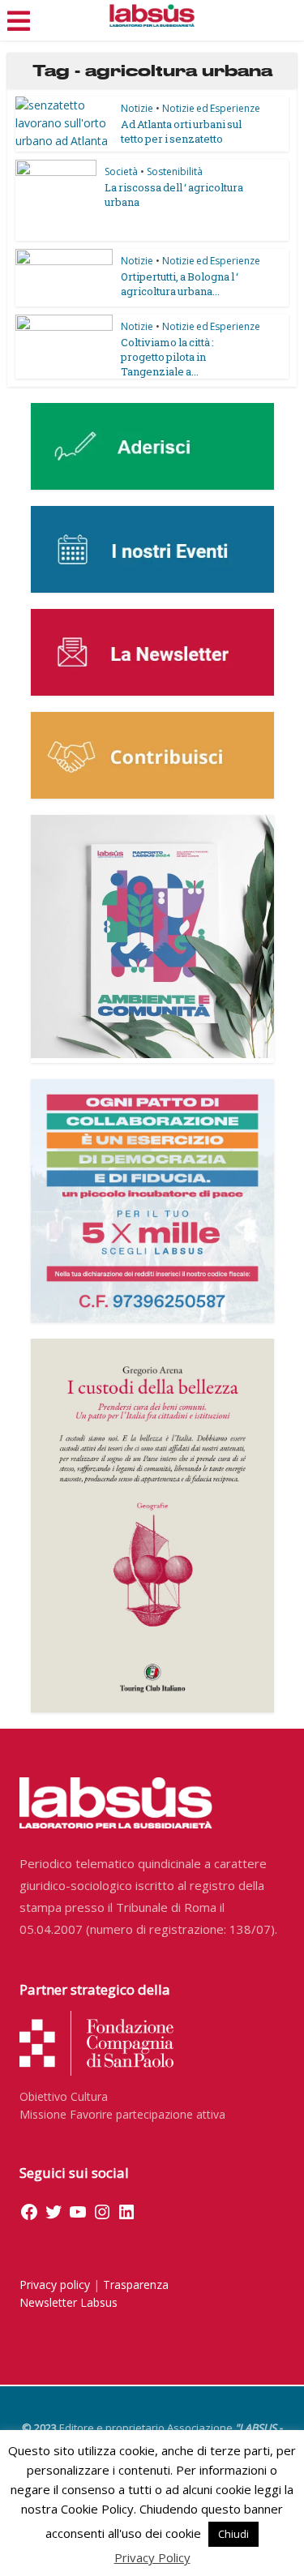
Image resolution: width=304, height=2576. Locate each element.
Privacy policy (55, 2285)
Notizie (137, 108)
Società (121, 171)
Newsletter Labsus (69, 2302)
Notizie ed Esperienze (211, 108)
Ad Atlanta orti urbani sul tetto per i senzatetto (181, 131)
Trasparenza (136, 2285)
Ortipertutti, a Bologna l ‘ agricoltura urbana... (180, 284)
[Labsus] (152, 15)
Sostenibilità (175, 171)
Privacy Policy (152, 2557)
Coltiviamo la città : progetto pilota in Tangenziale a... (167, 357)
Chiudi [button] (233, 2534)
